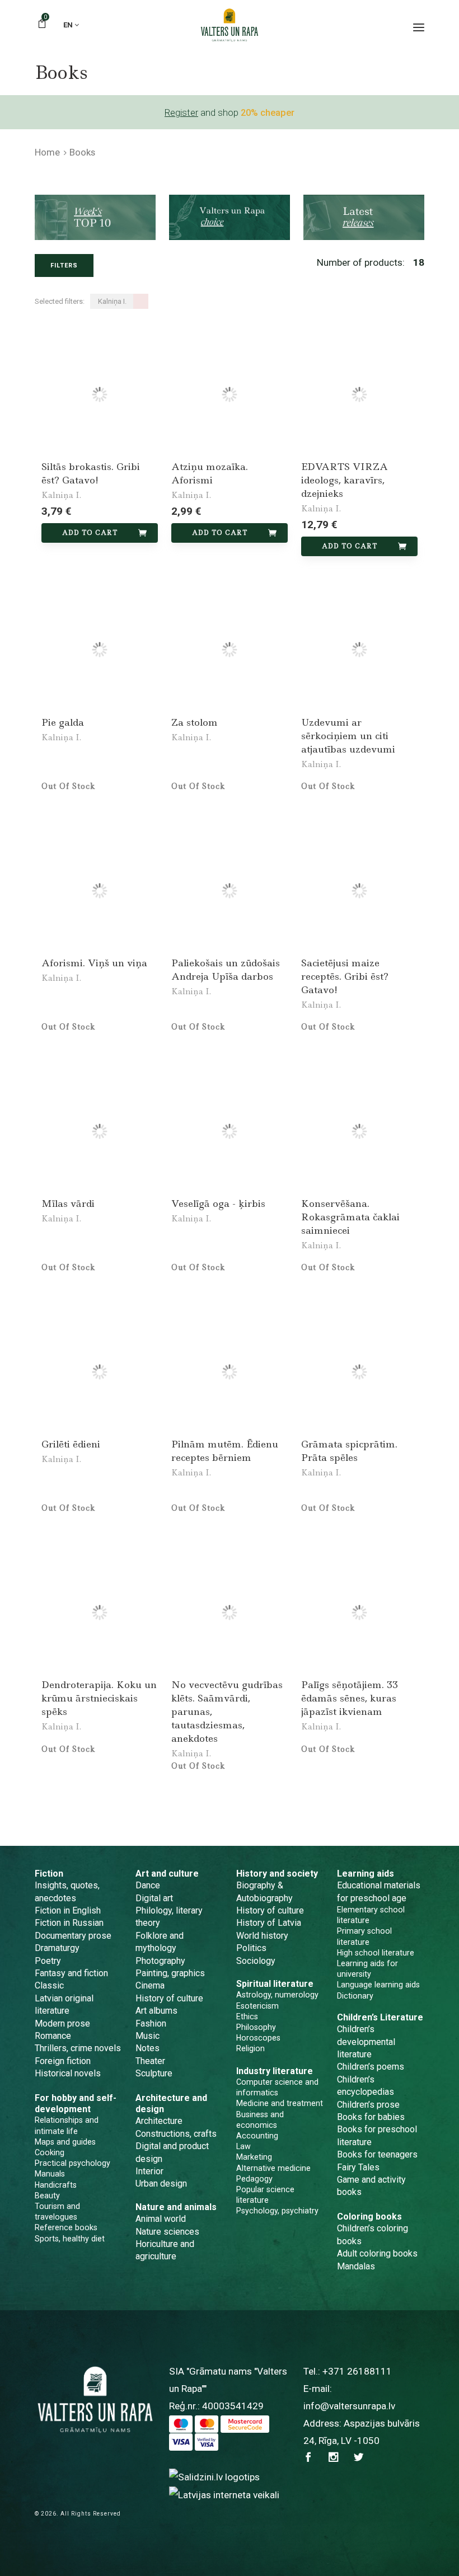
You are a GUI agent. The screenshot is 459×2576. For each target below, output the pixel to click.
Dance (148, 1885)
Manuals (50, 2174)
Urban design (161, 2184)
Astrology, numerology (277, 1995)
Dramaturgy (57, 1948)
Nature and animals (176, 2207)
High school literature (376, 1953)
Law (243, 2146)
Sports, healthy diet (70, 2239)
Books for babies (371, 2117)
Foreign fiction (63, 2061)
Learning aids (366, 1874)
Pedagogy (254, 2179)
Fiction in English (68, 1910)
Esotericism (257, 2006)
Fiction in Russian (69, 1923)
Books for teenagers (377, 2154)
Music (147, 2036)
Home (47, 152)
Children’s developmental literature (366, 2042)
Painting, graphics (170, 1973)
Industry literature (275, 2071)
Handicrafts (56, 2185)
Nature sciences (167, 2232)
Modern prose (62, 2023)
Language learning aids (378, 1985)
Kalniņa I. (61, 495)
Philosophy (256, 2027)
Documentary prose (73, 1936)
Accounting (257, 2136)
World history (262, 1936)
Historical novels (68, 2073)
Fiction (49, 1874)
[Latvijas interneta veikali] (224, 2494)
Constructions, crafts (176, 2134)
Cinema (150, 1985)
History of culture (169, 1998)
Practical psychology (72, 2163)
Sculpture (154, 2073)
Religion (250, 2048)
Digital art (154, 1898)
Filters (64, 265)
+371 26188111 (357, 2371)
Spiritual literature (275, 1984)
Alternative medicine (273, 2168)
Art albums (156, 2011)
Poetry (48, 1961)
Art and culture (167, 1874)
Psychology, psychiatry (277, 2211)
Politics (251, 1948)
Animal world (161, 2219)
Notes (147, 2048)
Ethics (247, 2016)
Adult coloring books (377, 2253)
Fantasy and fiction (71, 1973)
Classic (49, 1985)
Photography (160, 1961)
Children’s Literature (380, 2017)
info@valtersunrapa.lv (349, 2406)
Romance (53, 2036)
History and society (277, 1874)
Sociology (256, 1961)
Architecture (159, 2121)
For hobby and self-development (76, 2103)
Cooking (50, 2152)
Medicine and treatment (280, 2103)
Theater (150, 2061)
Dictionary (355, 1996)
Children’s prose (368, 2105)
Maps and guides (65, 2142)
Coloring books (369, 2217)
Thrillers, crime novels (78, 2048)
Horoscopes (258, 2038)
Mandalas (356, 2266)
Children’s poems (371, 2067)
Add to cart (90, 533)
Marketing (254, 2157)
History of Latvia (269, 1923)
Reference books (66, 2227)
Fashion (151, 2023)
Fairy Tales (358, 2167)
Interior (149, 2171)
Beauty (47, 2196)
